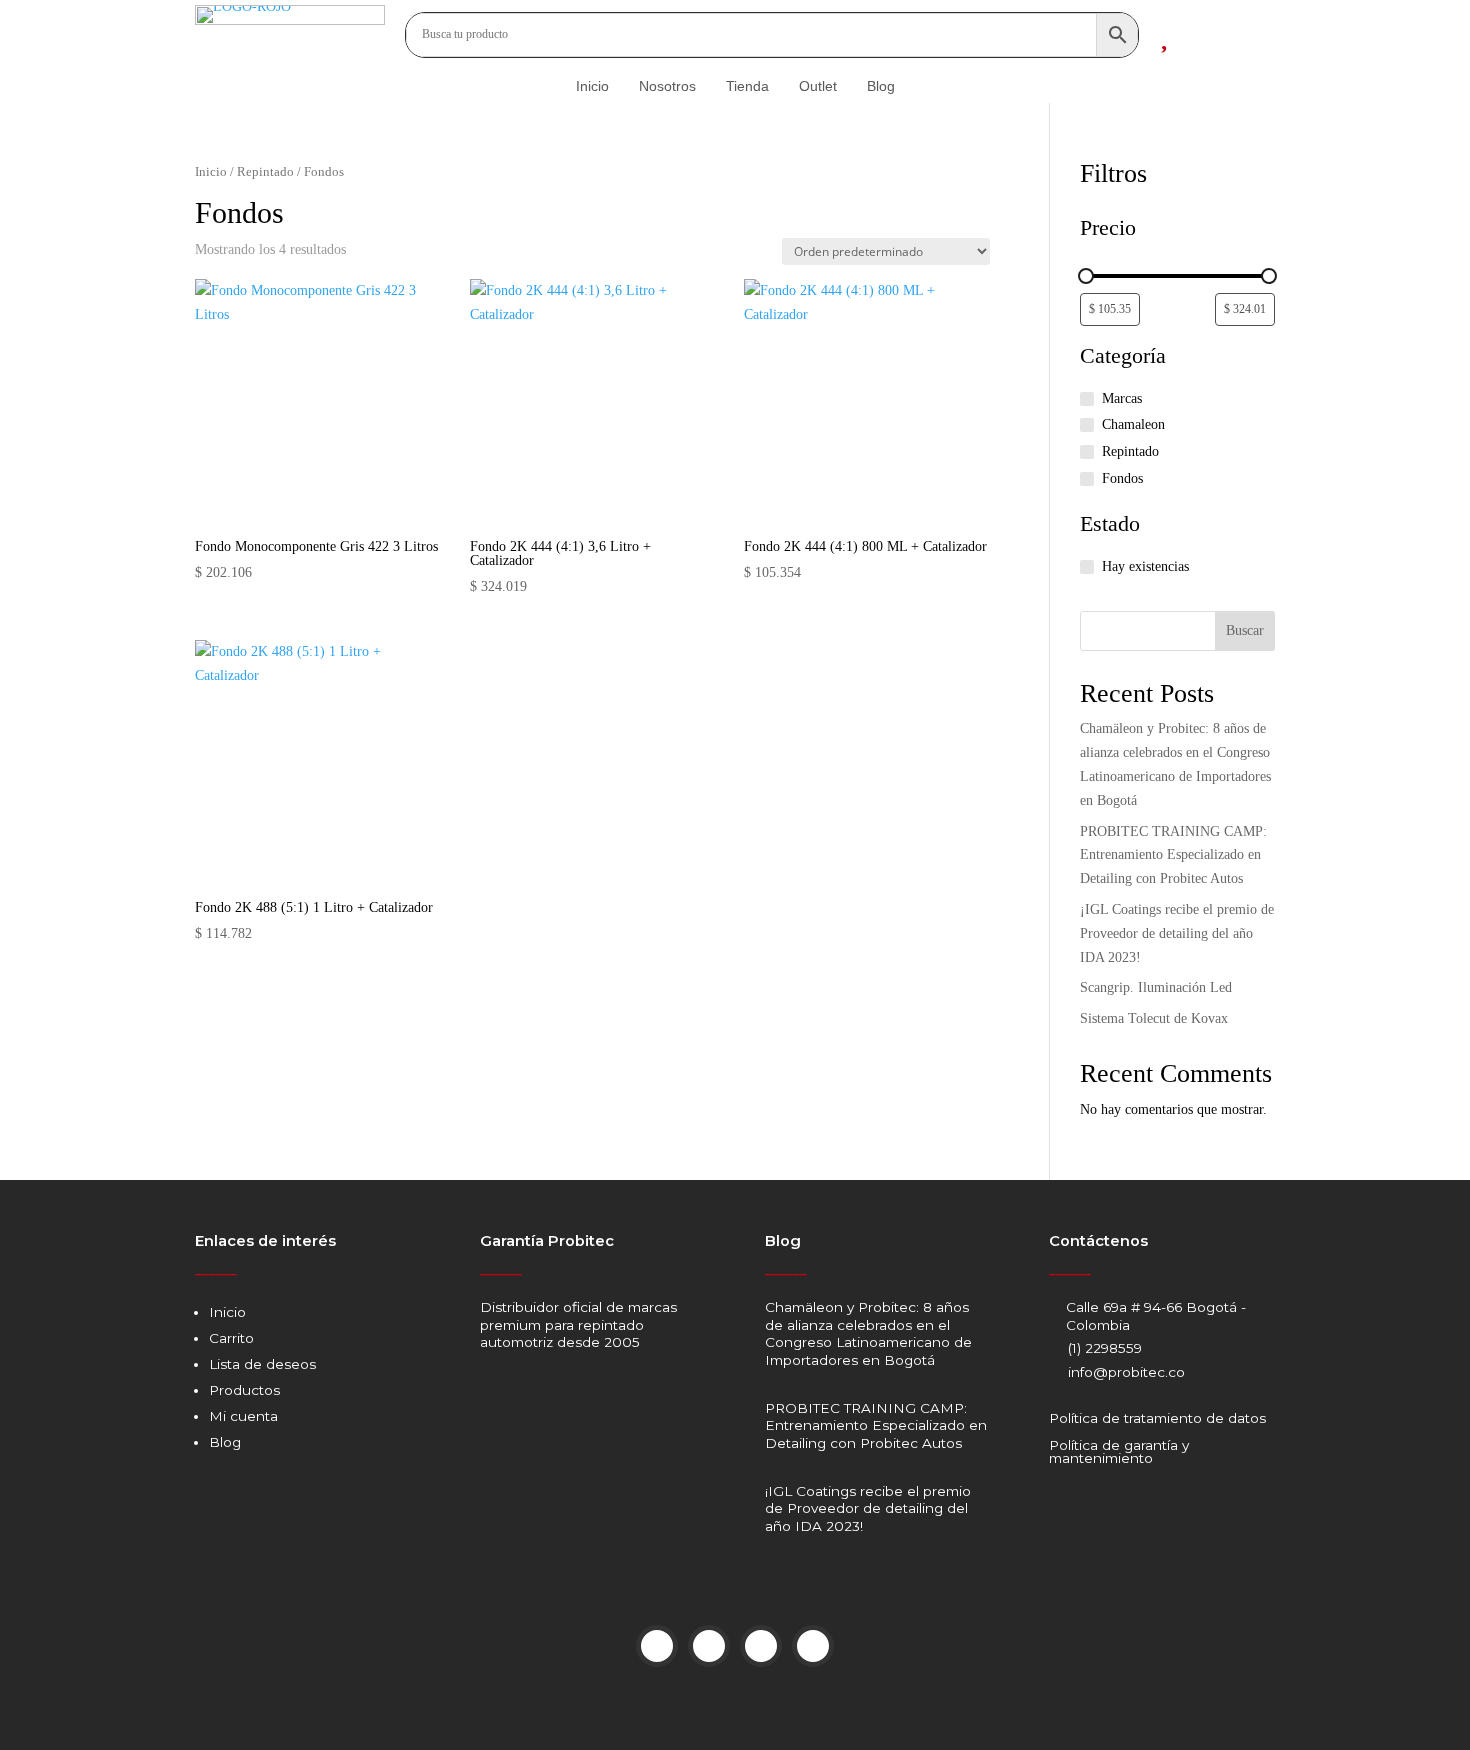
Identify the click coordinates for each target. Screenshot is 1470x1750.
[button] (226, 324)
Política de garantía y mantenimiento (1119, 1452)
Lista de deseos (262, 1364)
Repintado (265, 172)
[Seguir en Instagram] (709, 1646)
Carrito (231, 1338)
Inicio (211, 172)
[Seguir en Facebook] (657, 1646)
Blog (225, 1442)
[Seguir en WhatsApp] (813, 1646)
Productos (244, 1390)
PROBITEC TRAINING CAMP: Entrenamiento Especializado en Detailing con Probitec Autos (1173, 855)
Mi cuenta (243, 1416)
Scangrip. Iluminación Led (1156, 987)
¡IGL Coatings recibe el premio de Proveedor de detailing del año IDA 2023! (1177, 933)
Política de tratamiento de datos (1157, 1418)
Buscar (1245, 630)
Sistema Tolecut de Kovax (1154, 1018)
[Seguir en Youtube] (761, 1646)
